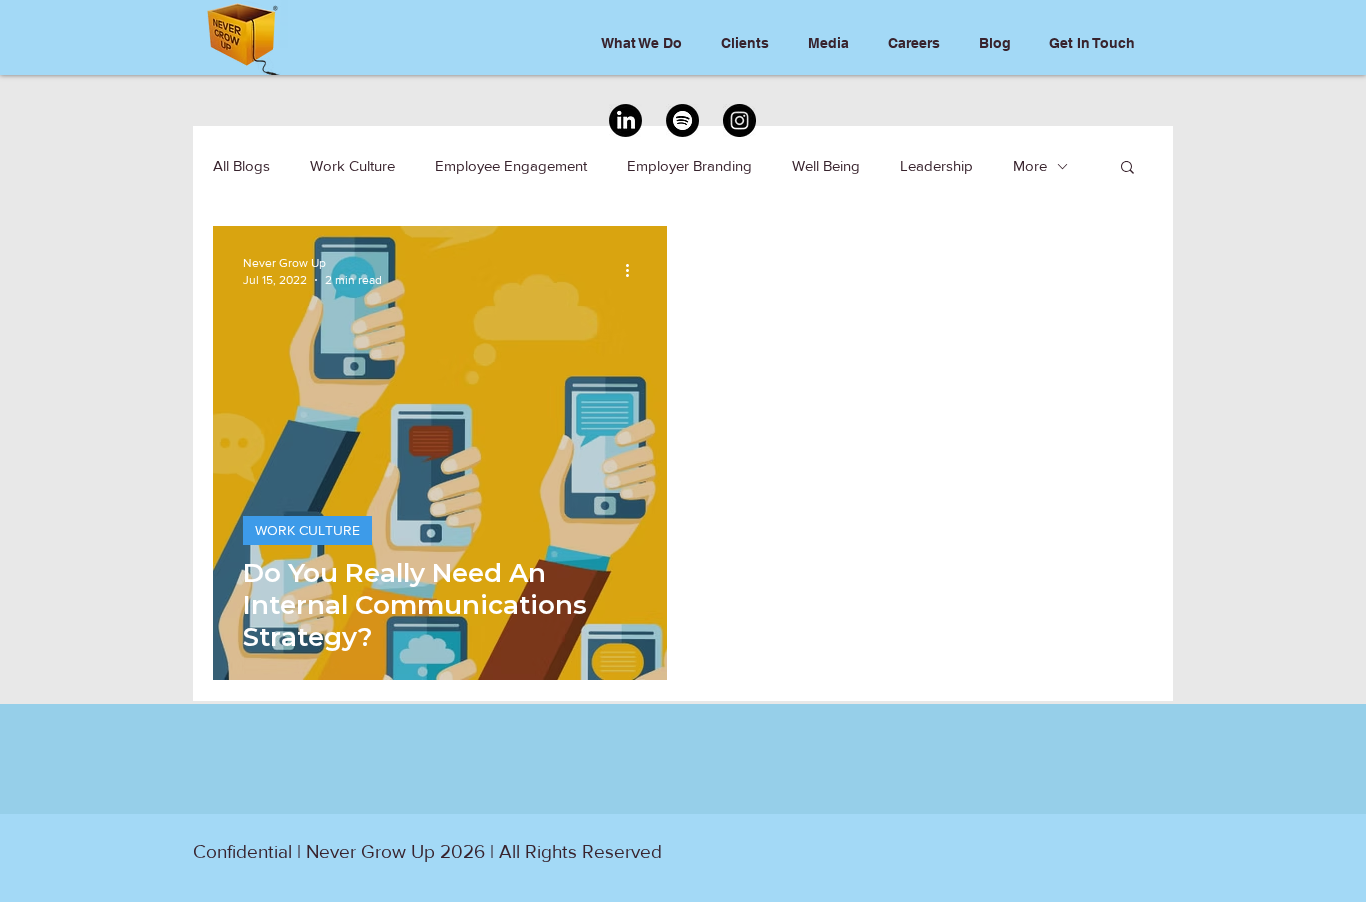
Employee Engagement (511, 165)
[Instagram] (739, 120)
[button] (1127, 168)
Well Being (826, 165)
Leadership (936, 165)
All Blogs (241, 165)
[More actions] (634, 270)
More (1030, 165)
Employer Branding (689, 165)
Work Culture (352, 165)
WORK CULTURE (307, 530)
